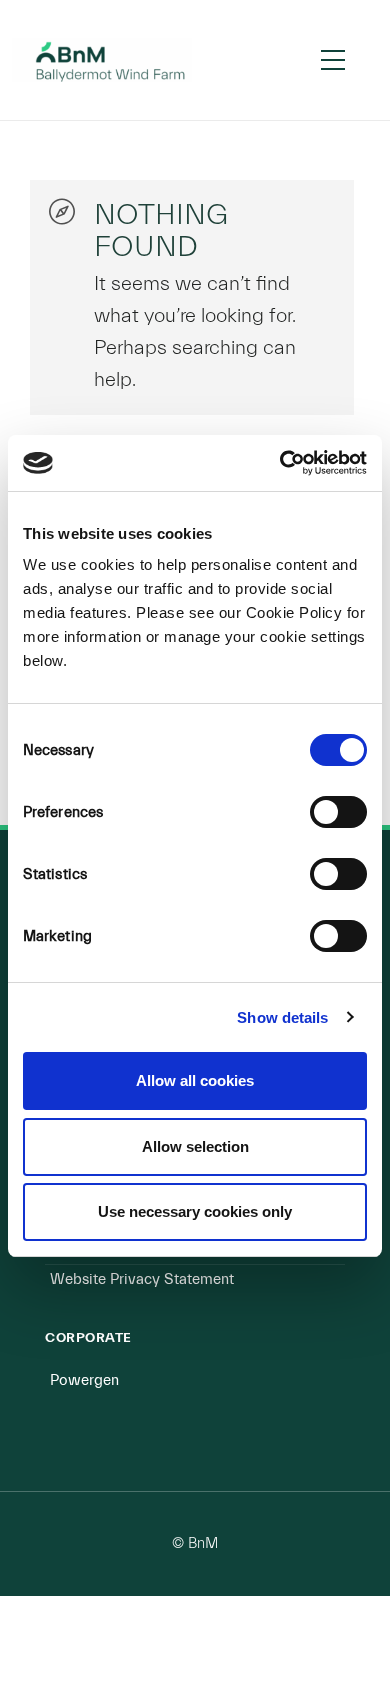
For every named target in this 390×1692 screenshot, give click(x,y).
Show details (282, 1017)
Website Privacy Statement (142, 1279)
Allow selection (195, 1146)
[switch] (338, 812)
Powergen (84, 1380)
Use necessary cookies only (195, 1211)
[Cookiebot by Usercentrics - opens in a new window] (280, 463)
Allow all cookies (195, 1080)
